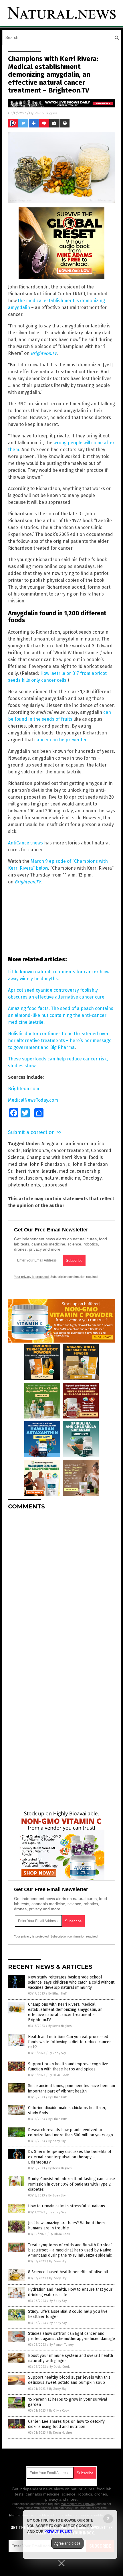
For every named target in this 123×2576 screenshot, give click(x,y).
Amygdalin (52, 1144)
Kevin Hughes (46, 113)
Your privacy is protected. (32, 1277)
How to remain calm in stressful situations (67, 2206)
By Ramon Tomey (61, 2345)
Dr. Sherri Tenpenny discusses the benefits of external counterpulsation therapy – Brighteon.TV (70, 2157)
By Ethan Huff (57, 1994)
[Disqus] (61, 1586)
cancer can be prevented (61, 740)
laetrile (49, 1171)
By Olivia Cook (59, 2075)
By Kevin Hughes (60, 2026)
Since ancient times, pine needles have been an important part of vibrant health (72, 2088)
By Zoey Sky (57, 2053)
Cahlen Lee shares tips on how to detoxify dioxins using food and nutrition (66, 2424)
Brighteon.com (24, 1089)
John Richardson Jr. (50, 1164)
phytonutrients (24, 1185)
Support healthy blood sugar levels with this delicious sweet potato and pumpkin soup (69, 2380)
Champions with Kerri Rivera (56, 1157)
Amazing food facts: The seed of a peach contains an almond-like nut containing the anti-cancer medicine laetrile (61, 1015)
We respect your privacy (78, 2504)
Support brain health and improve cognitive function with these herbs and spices (68, 2067)
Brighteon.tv (36, 1151)
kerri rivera (28, 1171)
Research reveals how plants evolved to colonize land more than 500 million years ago (71, 2132)
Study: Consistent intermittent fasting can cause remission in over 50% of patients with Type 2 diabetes (72, 2184)
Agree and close (67, 2543)
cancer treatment (70, 1151)
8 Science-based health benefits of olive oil (68, 2272)
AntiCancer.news (25, 843)
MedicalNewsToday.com (33, 1100)
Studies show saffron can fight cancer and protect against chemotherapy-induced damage (72, 2336)
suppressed (55, 1185)
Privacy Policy (58, 2531)
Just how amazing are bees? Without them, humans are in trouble (67, 2226)
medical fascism (25, 1178)
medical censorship (80, 1171)
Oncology (92, 1178)
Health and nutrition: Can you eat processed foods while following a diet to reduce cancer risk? (70, 2042)
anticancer (77, 1144)
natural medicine (62, 1178)
